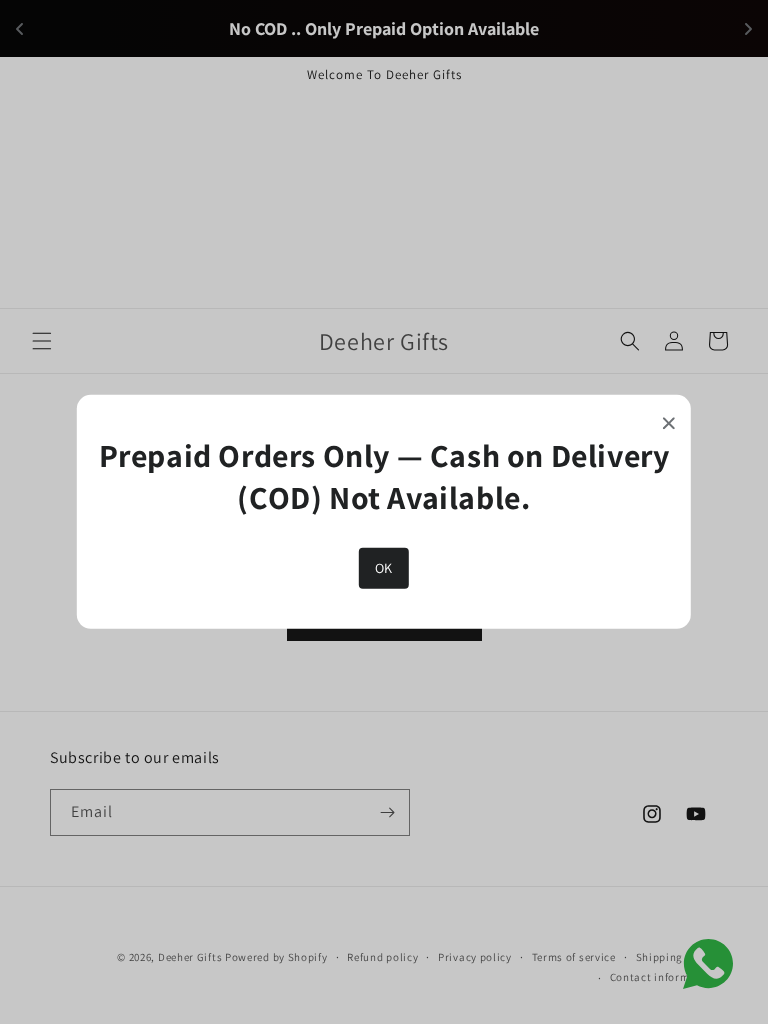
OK (384, 568)
